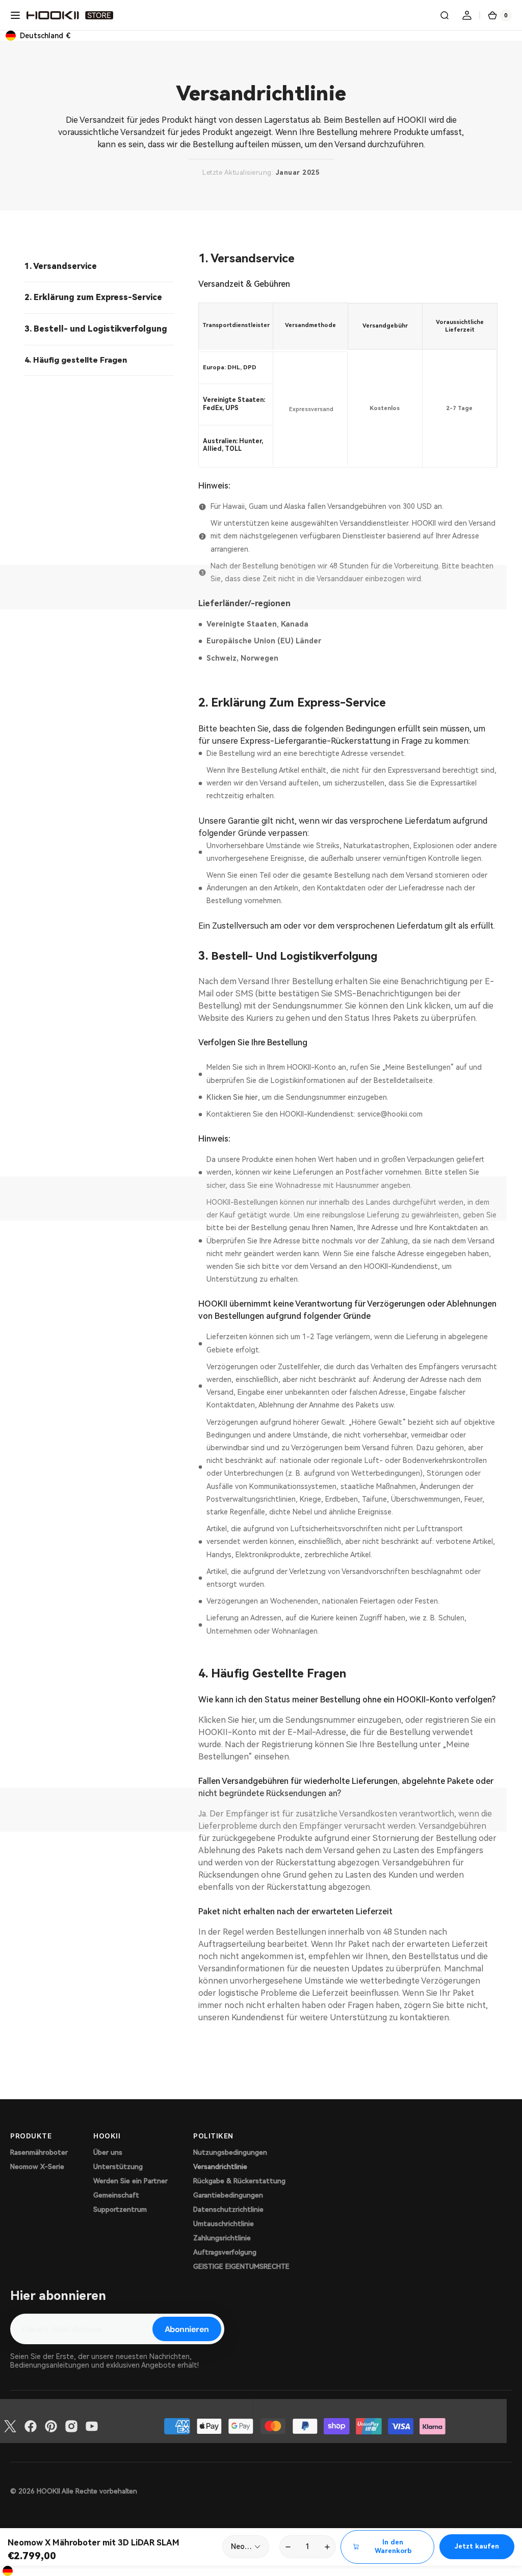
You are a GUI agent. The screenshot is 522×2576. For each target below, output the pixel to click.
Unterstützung (118, 2167)
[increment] (328, 2547)
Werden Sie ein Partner (130, 2181)
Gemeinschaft (116, 2195)
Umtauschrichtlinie (224, 2224)
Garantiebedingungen (228, 2195)
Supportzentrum (120, 2209)
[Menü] (15, 15)
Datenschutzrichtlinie (228, 2209)
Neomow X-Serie (37, 2167)
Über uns (108, 2152)
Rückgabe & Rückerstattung (239, 2181)
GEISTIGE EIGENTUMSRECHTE (241, 2267)
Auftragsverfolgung (225, 2252)
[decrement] (288, 2547)
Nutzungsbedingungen (230, 2152)
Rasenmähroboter (39, 2152)
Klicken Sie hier (232, 1097)
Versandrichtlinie (220, 2167)
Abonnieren (187, 2329)
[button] (445, 15)
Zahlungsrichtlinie (222, 2238)
